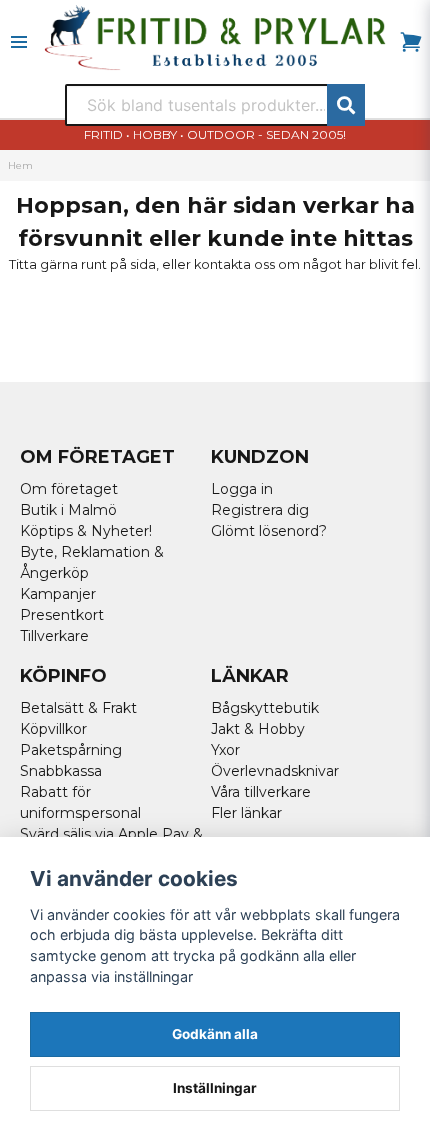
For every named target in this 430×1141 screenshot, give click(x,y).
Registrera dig (260, 510)
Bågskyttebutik (265, 708)
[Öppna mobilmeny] (19, 42)
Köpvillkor (53, 729)
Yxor (225, 750)
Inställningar (215, 1088)
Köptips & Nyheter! (86, 531)
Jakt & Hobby (258, 729)
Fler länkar (246, 813)
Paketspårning (71, 750)
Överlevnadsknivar (275, 771)
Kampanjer (58, 594)
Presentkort (62, 615)
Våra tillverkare (261, 792)
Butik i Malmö (68, 510)
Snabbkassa (61, 771)
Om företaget (69, 489)
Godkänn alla (215, 1034)
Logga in (242, 489)
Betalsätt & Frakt (78, 708)
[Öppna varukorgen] (411, 42)
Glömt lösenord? (269, 531)
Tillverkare (54, 636)
